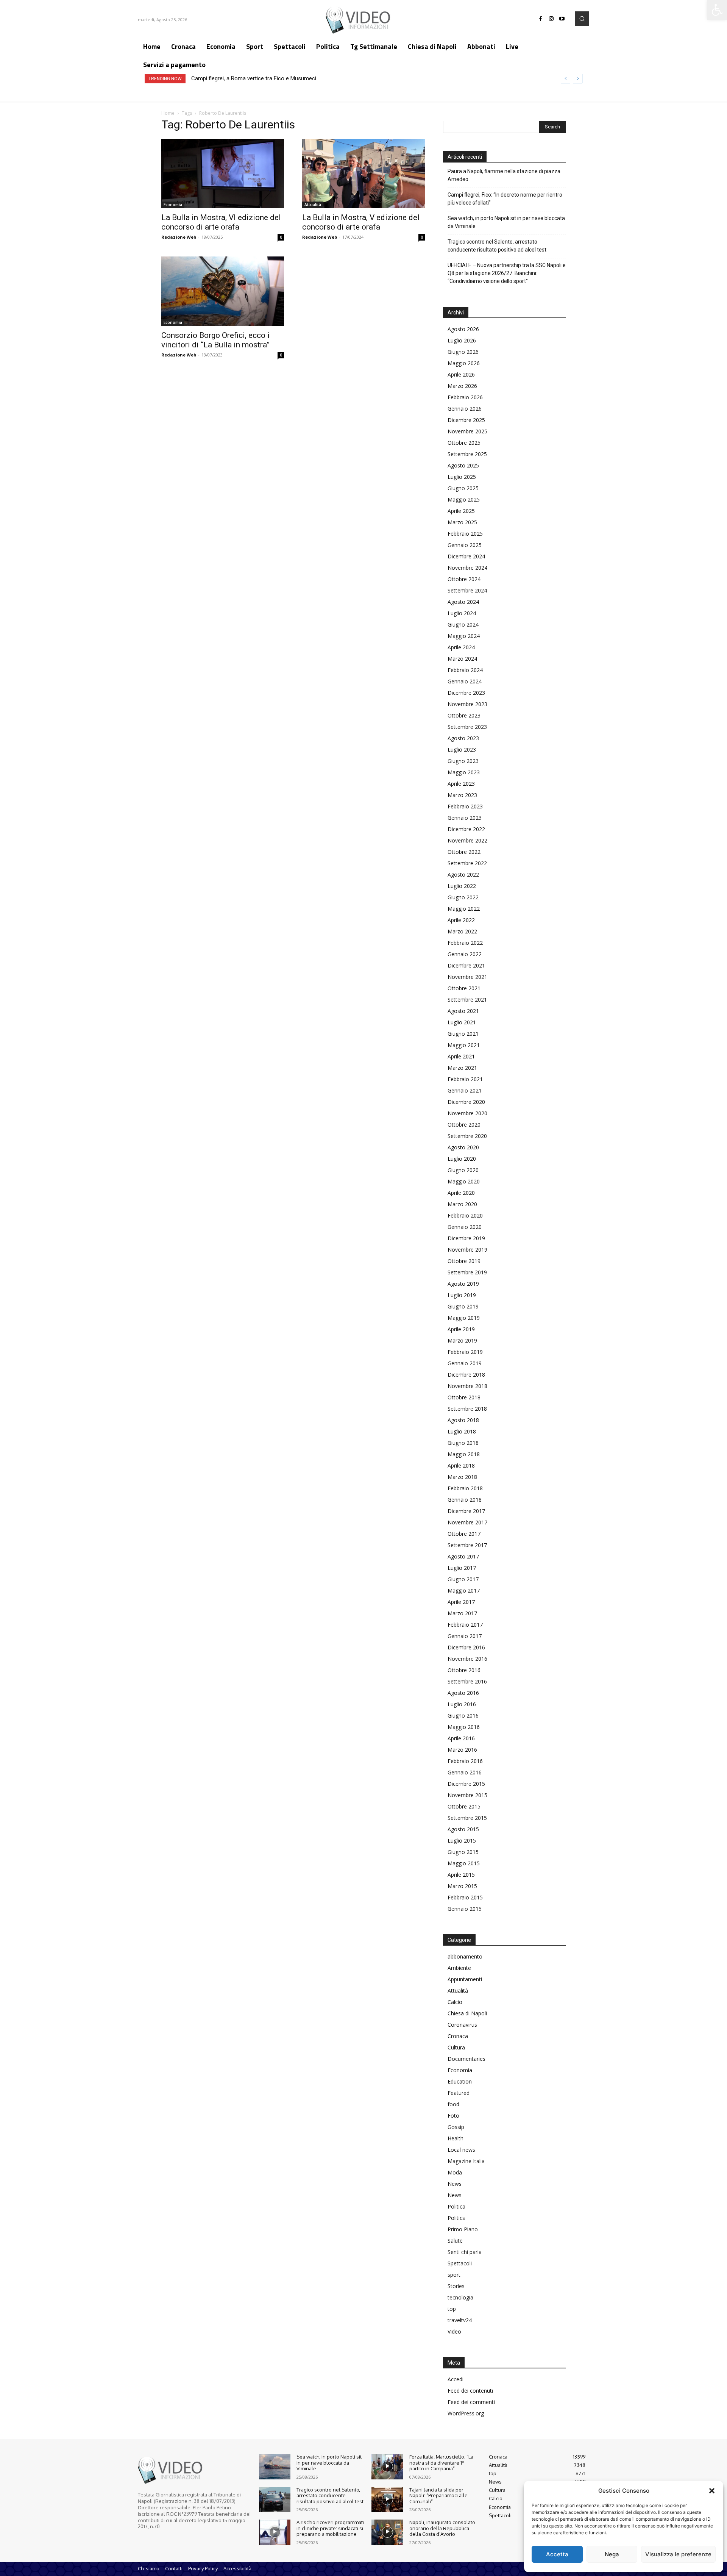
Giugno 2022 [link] (463, 897)
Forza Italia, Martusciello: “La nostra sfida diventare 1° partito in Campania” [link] (441, 2463)
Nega (612, 2554)
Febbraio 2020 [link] (465, 1215)
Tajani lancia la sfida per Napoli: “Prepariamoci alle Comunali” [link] (438, 2495)
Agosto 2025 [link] (463, 465)
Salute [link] (455, 2241)
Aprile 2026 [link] (461, 374)
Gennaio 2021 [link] (465, 1090)
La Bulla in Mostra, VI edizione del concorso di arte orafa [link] (221, 222)
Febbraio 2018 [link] (465, 1488)
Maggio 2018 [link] (464, 1454)
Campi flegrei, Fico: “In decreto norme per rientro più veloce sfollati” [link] (505, 199)
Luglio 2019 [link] (462, 1295)
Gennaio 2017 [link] (465, 1636)
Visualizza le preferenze (678, 2554)
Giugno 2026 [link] (463, 352)
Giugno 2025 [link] (463, 488)
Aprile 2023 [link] (461, 784)
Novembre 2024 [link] (467, 568)
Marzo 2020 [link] (462, 1204)
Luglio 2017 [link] (462, 1568)
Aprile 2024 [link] (461, 647)
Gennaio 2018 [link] (465, 1500)
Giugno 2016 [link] (463, 1716)
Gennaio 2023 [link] (465, 818)
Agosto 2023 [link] (463, 738)
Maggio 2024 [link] (464, 636)
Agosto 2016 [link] (463, 1693)
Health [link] (456, 2138)
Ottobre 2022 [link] (464, 852)
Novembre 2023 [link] (467, 704)
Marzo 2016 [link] (462, 1750)
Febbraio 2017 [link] (465, 1625)
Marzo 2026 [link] (462, 386)
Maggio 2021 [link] (464, 1045)
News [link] (455, 2184)
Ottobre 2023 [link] (464, 715)
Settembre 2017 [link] (467, 1545)
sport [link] (454, 2275)
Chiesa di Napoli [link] (467, 2013)
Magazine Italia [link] (466, 2161)
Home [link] (168, 113)
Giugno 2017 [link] (463, 1579)
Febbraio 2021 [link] (465, 1079)
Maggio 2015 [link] (464, 1863)
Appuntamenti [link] (465, 1979)
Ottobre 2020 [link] (464, 1125)
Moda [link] (455, 2172)
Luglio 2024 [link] (462, 613)
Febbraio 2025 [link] (465, 534)
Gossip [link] (456, 2127)
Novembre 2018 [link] (467, 1386)
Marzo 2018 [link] (462, 1477)
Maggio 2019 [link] (464, 1318)
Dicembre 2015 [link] (466, 1784)
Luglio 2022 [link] (462, 886)
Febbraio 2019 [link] (465, 1352)
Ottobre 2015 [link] (464, 1806)
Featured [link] (459, 2093)
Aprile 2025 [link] (461, 511)
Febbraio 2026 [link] (465, 397)
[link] (717, 10)
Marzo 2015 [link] (462, 1886)
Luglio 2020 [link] (462, 1159)
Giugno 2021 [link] (463, 1034)
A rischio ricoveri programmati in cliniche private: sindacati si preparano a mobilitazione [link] (330, 2528)
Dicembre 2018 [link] (466, 1375)
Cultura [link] (456, 2047)
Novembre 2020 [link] (467, 1113)
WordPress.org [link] (466, 2413)
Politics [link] (456, 2218)
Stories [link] (456, 2286)
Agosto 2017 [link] (463, 1556)
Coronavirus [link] (462, 2025)
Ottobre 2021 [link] (464, 988)
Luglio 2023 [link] (462, 750)
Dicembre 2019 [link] (466, 1238)
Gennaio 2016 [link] (465, 1772)
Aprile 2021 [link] (461, 1056)
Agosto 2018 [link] (463, 1420)
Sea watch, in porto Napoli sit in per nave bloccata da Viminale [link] (506, 222)
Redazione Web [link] (179, 237)
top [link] (452, 2309)
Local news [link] (461, 2150)
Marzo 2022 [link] (462, 931)
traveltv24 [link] (460, 2320)
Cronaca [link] (458, 2036)
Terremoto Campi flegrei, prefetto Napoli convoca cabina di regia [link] (272, 78)
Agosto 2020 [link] (463, 1147)
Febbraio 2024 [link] (465, 670)
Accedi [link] (456, 2379)
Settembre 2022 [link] (467, 863)
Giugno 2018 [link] (463, 1443)
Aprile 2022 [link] (461, 920)
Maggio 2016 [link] (464, 1727)
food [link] (453, 2104)
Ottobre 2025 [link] (464, 443)
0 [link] (281, 237)
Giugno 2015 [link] (463, 1852)
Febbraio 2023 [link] (465, 806)
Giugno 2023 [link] (463, 761)
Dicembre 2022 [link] (466, 829)
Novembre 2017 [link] (467, 1522)
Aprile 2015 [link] (461, 1875)
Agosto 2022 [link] (463, 875)
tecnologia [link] (460, 2297)
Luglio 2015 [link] (462, 1841)
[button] (712, 2491)
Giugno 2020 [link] (463, 1170)
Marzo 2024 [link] (462, 659)
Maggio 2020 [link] (464, 1181)
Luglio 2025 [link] (462, 477)
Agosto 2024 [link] (463, 602)
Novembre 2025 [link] (467, 431)
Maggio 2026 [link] (464, 363)
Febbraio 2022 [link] (465, 943)
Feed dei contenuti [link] (470, 2391)
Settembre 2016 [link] (467, 1681)
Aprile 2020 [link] (461, 1193)
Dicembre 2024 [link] (466, 556)
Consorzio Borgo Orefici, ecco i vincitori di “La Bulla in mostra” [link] (215, 340)
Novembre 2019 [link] (467, 1250)
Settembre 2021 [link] (467, 1000)
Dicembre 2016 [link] (466, 1647)
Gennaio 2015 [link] (465, 1909)
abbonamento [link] (465, 1956)
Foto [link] (453, 2116)
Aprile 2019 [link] (461, 1329)
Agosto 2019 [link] (463, 1284)
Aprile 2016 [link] (461, 1738)
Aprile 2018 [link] (461, 1465)
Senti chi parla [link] (465, 2252)
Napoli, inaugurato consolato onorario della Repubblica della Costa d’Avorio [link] (442, 2528)
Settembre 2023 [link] (467, 727)
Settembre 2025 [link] (467, 454)
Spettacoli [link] (460, 2263)
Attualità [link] (313, 205)
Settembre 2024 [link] (467, 590)
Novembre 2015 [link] (467, 1795)
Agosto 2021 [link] (463, 1011)
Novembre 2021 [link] (467, 977)
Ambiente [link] (459, 1968)
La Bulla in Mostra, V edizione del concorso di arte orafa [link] (361, 222)
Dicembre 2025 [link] (466, 420)
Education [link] (460, 2081)
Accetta (557, 2554)
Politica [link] (456, 2206)
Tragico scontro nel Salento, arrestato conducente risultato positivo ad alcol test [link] (497, 246)
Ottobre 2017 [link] (464, 1534)
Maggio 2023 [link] (464, 772)
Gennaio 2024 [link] (465, 681)
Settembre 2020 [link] (467, 1136)
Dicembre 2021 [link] (466, 965)
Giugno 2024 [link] (463, 624)
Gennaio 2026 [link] (465, 409)
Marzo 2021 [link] (462, 1068)
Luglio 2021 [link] (462, 1022)
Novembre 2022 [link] (467, 840)
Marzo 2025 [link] (462, 522)
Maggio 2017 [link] (464, 1590)
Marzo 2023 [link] (462, 795)
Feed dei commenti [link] (471, 2402)
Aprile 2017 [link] (461, 1602)
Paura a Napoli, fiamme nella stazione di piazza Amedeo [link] (504, 175)
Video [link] (454, 2331)
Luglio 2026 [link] (462, 340)
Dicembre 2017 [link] (466, 1511)
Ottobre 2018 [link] (464, 1397)
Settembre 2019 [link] (467, 1272)
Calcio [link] (455, 2002)
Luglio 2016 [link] (462, 1704)
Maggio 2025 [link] (464, 499)
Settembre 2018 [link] (467, 1409)
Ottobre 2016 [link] (464, 1670)
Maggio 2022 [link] (464, 909)
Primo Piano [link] (463, 2229)
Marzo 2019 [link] (462, 1340)
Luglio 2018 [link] (462, 1431)
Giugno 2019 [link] (463, 1306)
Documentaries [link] (466, 2059)
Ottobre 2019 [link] (464, 1261)
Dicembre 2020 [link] (466, 1102)
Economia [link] (173, 205)
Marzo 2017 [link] (462, 1613)
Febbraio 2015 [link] (465, 1897)
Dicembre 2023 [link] (466, 693)
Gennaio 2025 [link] (465, 545)
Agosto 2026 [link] (463, 329)
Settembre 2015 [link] (467, 1818)
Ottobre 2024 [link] (464, 579)
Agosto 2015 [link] (463, 1829)
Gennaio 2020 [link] (465, 1227)
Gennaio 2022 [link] (465, 954)
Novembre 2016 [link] (467, 1659)
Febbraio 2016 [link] (465, 1761)
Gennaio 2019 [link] (465, 1363)
